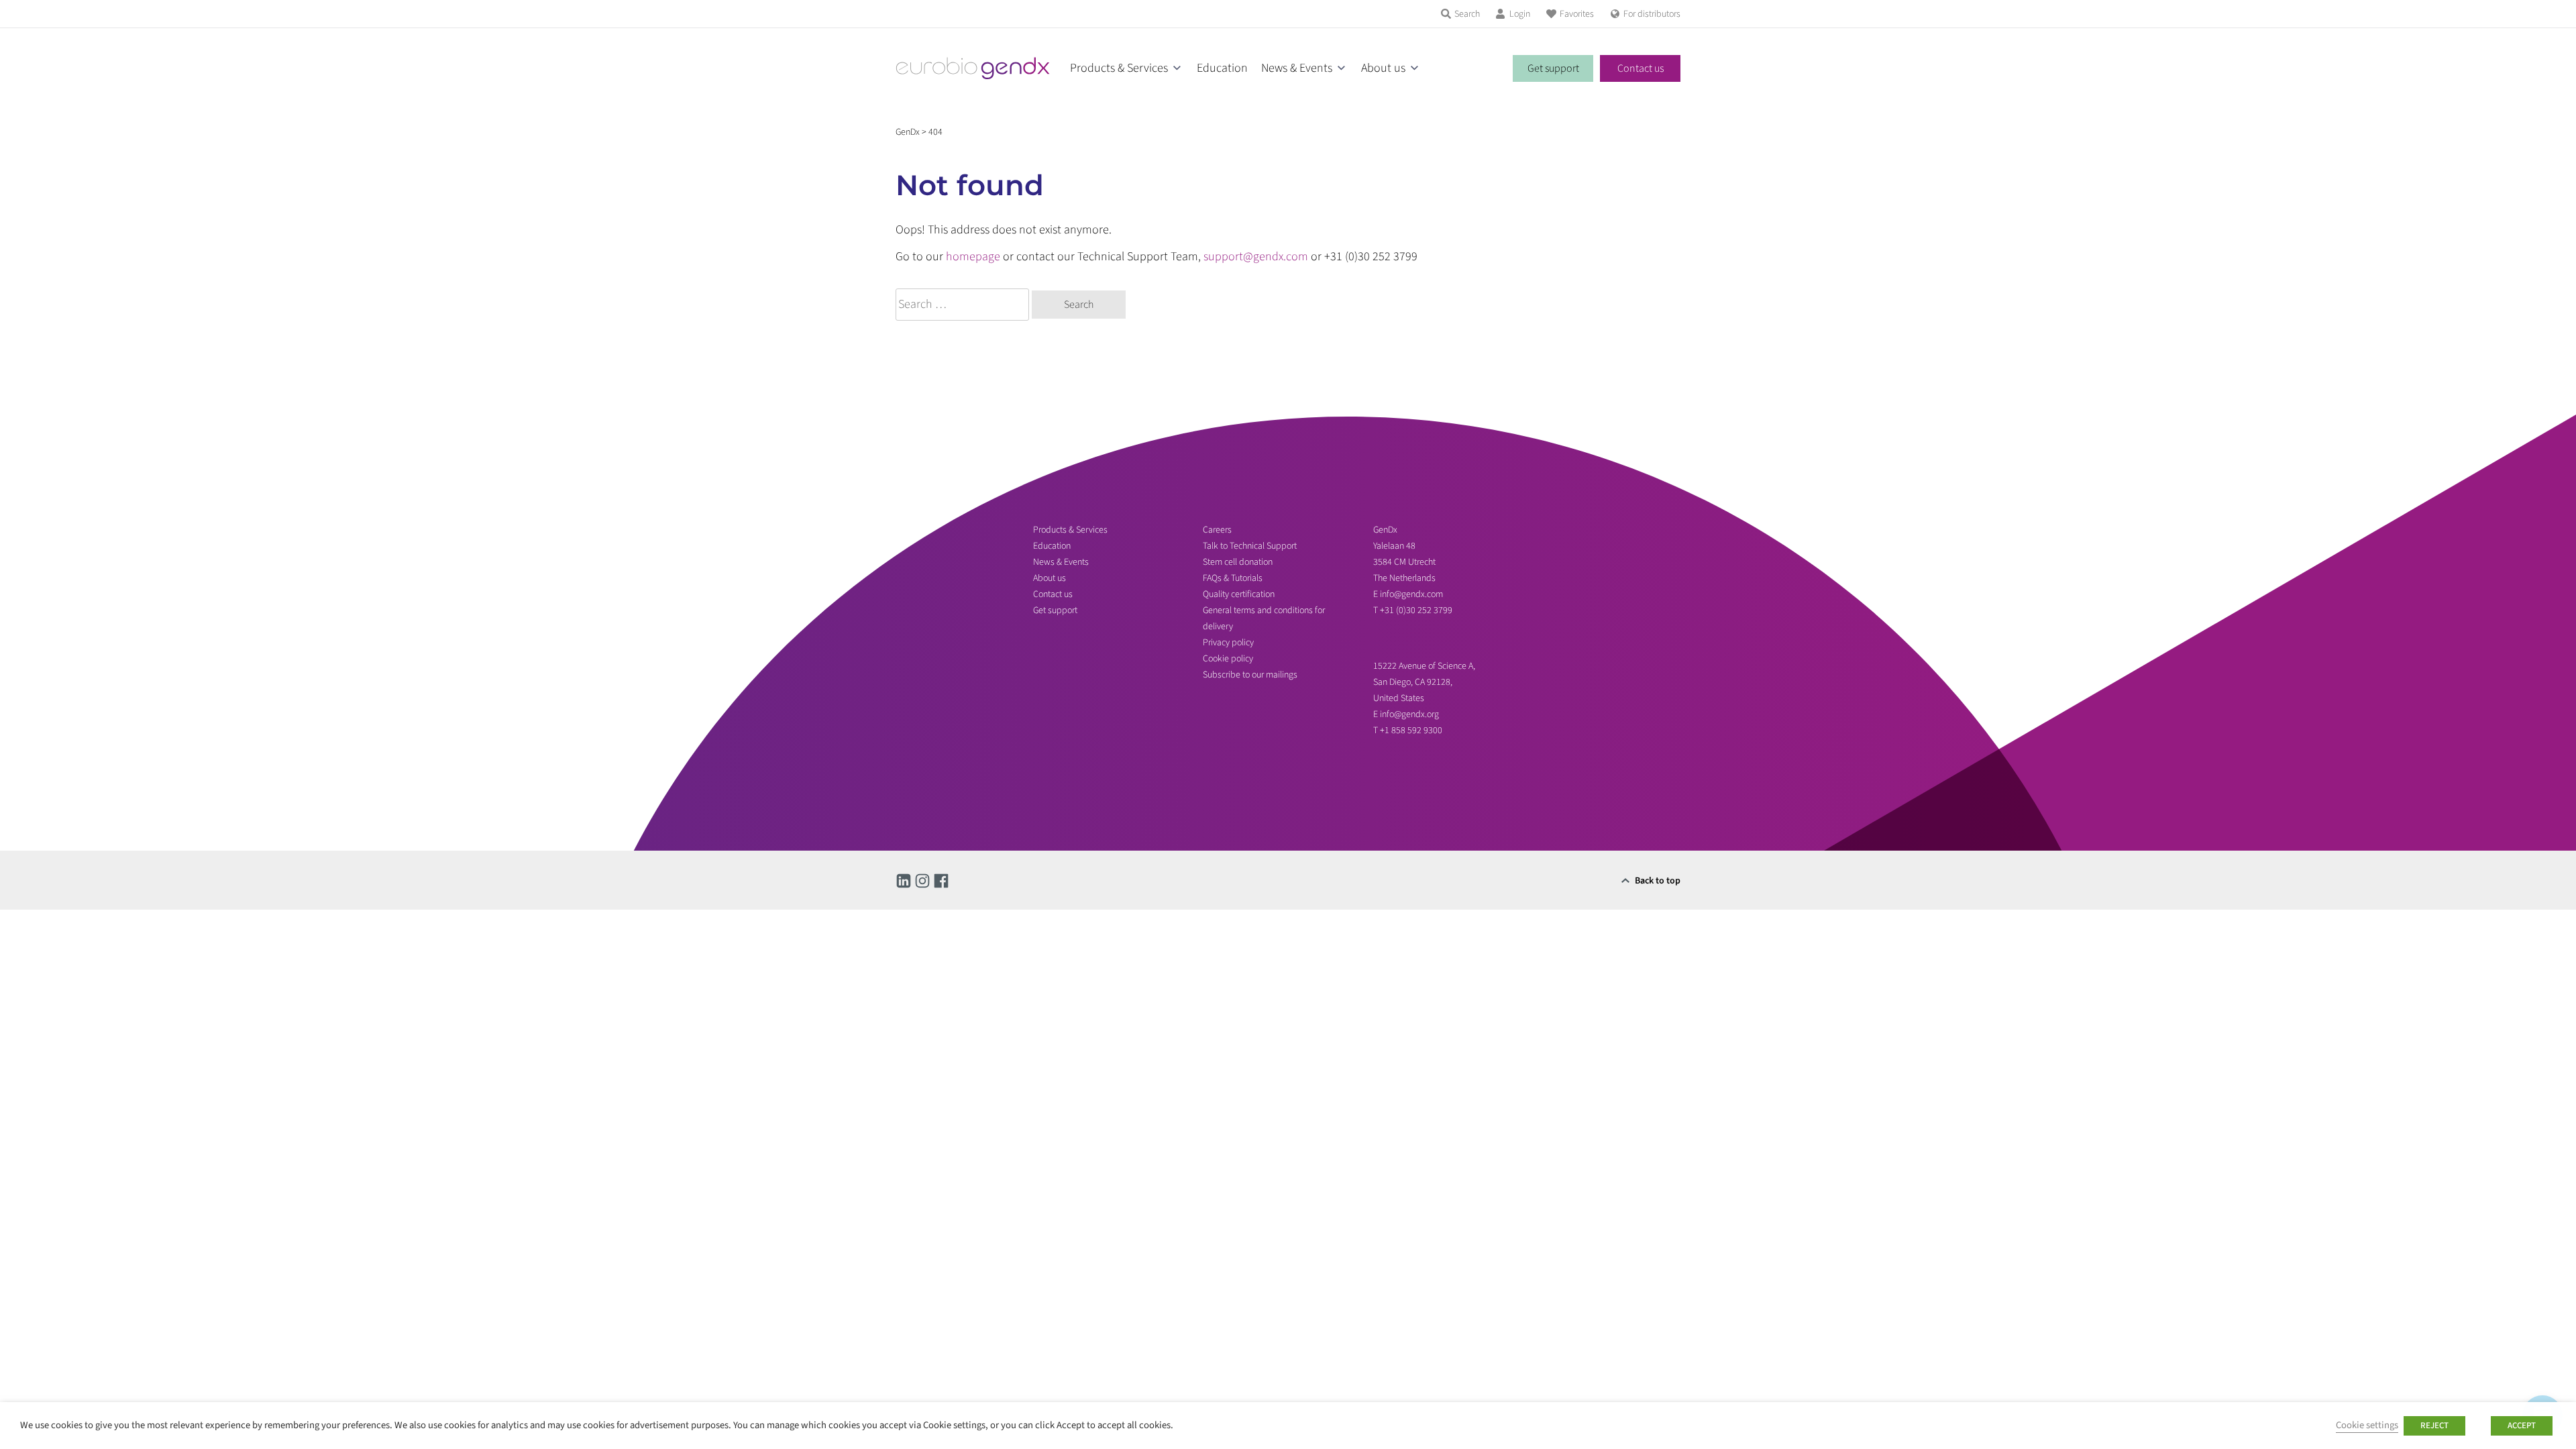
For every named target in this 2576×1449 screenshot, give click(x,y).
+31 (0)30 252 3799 (1417, 610)
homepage (973, 257)
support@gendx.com (1256, 257)
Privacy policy (1228, 643)
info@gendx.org (1409, 714)
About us (1383, 68)
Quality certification (1239, 594)
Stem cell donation (1238, 562)
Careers (1217, 530)
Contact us (1641, 68)
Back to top (1658, 881)
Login (1520, 14)
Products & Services (1119, 68)
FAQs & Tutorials (1233, 578)
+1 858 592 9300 (1411, 731)
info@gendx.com (1411, 594)
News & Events (1297, 68)
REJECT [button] (2434, 1426)
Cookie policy (1228, 659)
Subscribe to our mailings (1250, 675)
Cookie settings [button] (2367, 1425)
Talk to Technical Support (1250, 546)
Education (1222, 68)
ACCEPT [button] (2522, 1426)
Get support (1553, 68)
